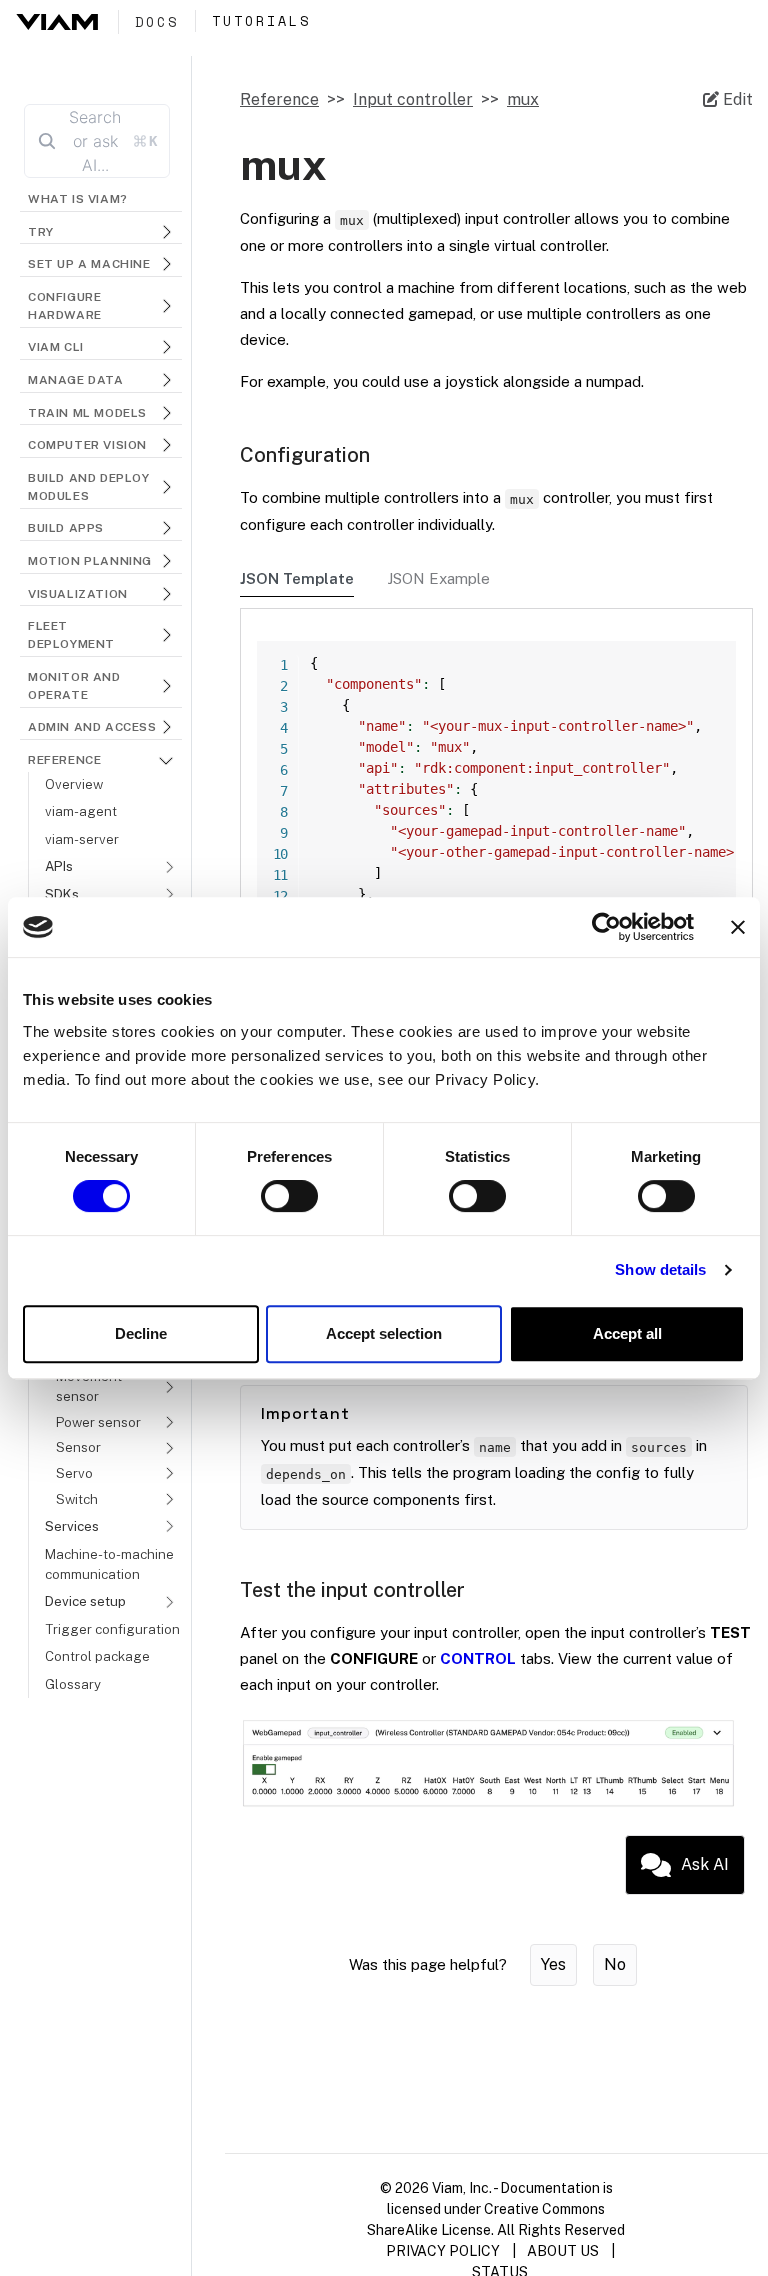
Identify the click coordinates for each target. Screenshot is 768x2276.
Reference (279, 99)
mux (523, 99)
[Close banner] (738, 927)
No (615, 1964)
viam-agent (81, 811)
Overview (74, 784)
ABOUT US (563, 2251)
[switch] (289, 1196)
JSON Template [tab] (297, 578)
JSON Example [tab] (438, 578)
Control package (97, 1656)
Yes (553, 1964)
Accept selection (384, 1333)
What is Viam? (78, 199)
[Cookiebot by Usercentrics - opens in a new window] (606, 927)
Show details (660, 1269)
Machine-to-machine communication (109, 1564)
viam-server (82, 839)
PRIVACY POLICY (443, 2251)
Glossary (73, 1684)
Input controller (413, 99)
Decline (141, 1333)
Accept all (627, 1333)
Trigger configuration (112, 1629)
